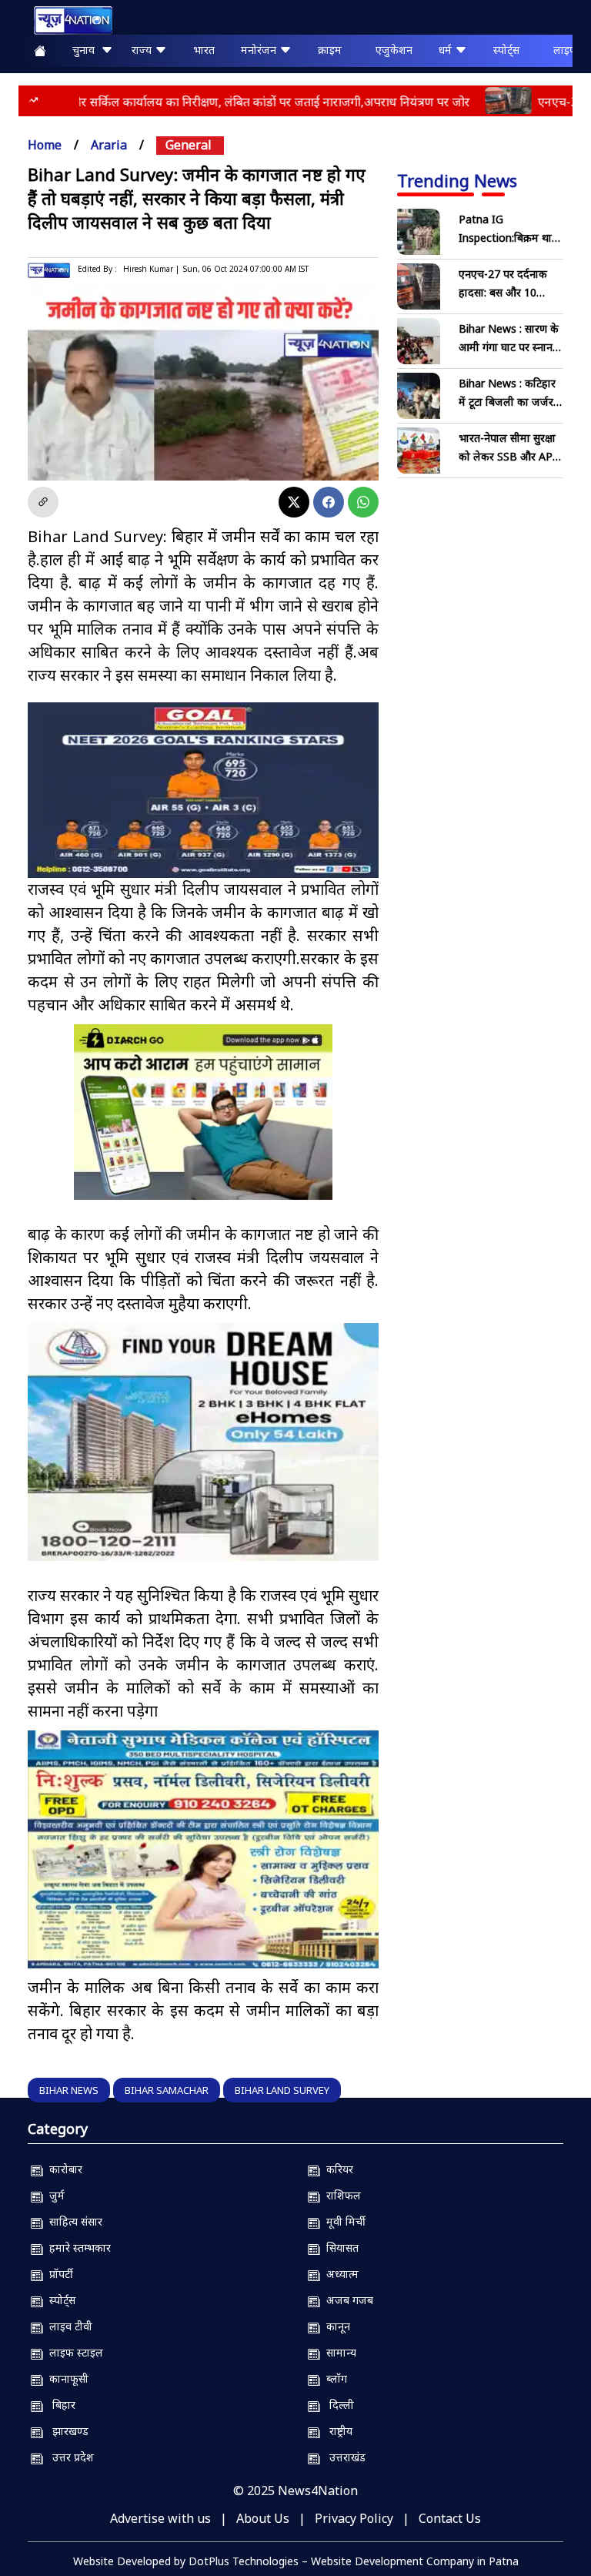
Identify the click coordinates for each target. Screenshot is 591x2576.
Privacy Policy (354, 2518)
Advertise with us (160, 2518)
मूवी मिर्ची (343, 2221)
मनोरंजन (260, 50)
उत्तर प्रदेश (68, 2457)
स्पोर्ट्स (506, 50)
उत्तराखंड (343, 2457)
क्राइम (330, 50)
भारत (204, 50)
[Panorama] (203, 1442)
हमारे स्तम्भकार (77, 2248)
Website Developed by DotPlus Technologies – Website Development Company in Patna (296, 2561)
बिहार (59, 2405)
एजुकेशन (394, 50)
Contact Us (450, 2518)
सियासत (339, 2248)
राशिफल (341, 2195)
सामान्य (338, 2352)
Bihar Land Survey (282, 2090)
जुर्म (54, 2195)
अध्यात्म (339, 2274)
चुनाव (87, 50)
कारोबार (63, 2169)
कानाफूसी (66, 2378)
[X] (294, 502)
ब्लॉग (334, 2378)
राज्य (143, 50)
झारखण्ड (66, 2431)
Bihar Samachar (167, 2090)
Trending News (457, 180)
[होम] (65, 20)
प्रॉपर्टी (58, 2274)
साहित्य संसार (73, 2221)
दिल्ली (337, 2405)
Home (45, 145)
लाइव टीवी (68, 2326)
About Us (263, 2518)
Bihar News (69, 2090)
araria (109, 145)
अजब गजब (347, 2300)
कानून (335, 2326)
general (189, 145)
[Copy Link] (43, 502)
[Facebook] (329, 502)
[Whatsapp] (363, 502)
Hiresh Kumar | (151, 269)
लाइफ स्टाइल (73, 2352)
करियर (337, 2169)
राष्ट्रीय (336, 2431)
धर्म (447, 50)
